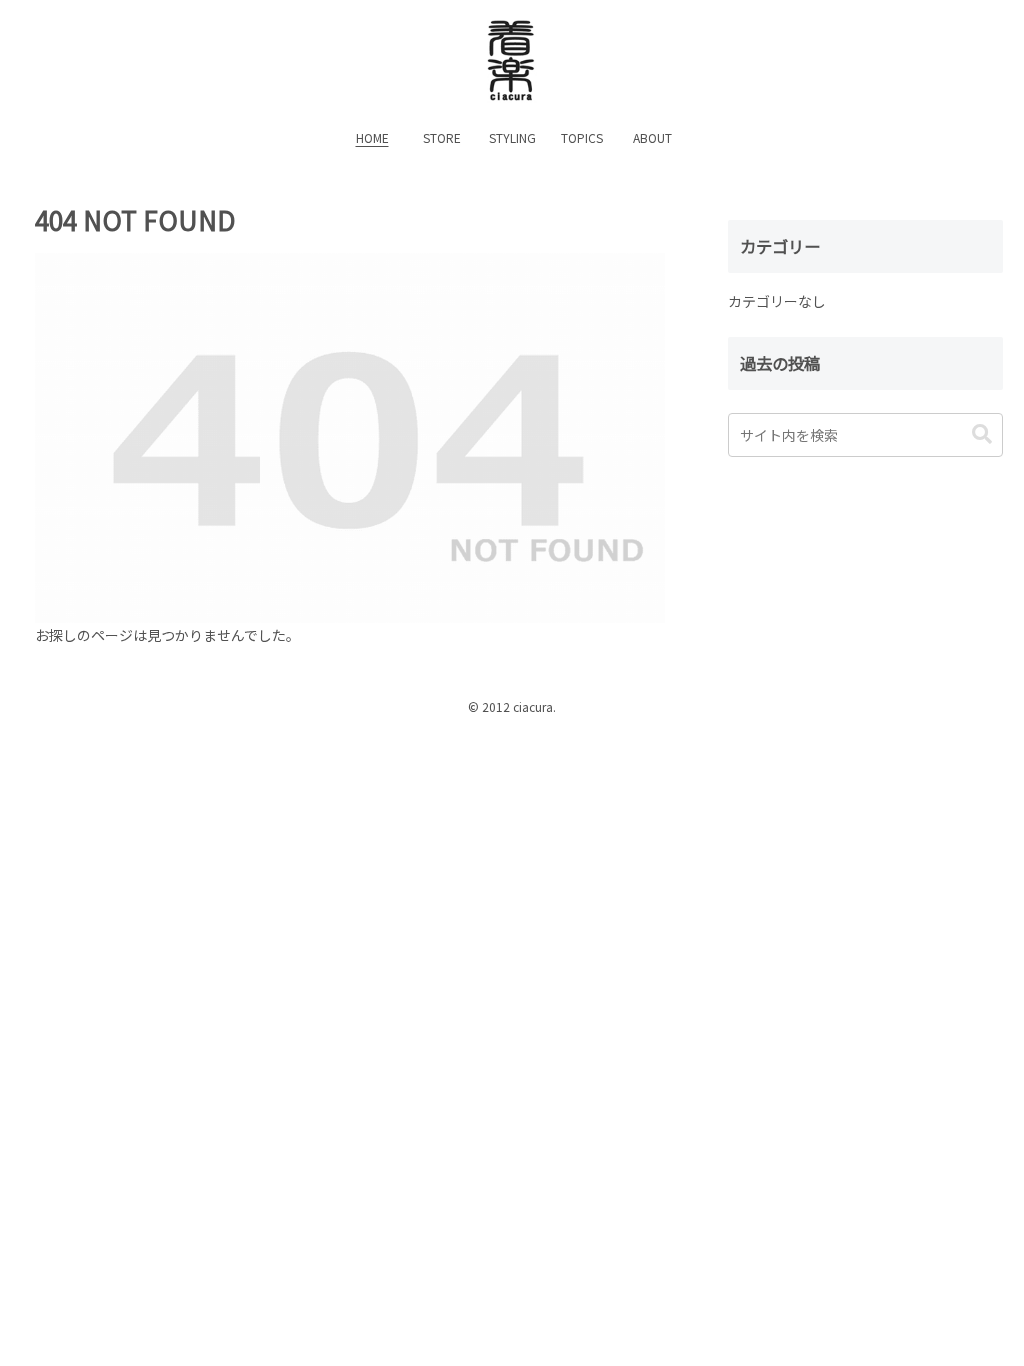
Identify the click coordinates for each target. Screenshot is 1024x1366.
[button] (982, 434)
